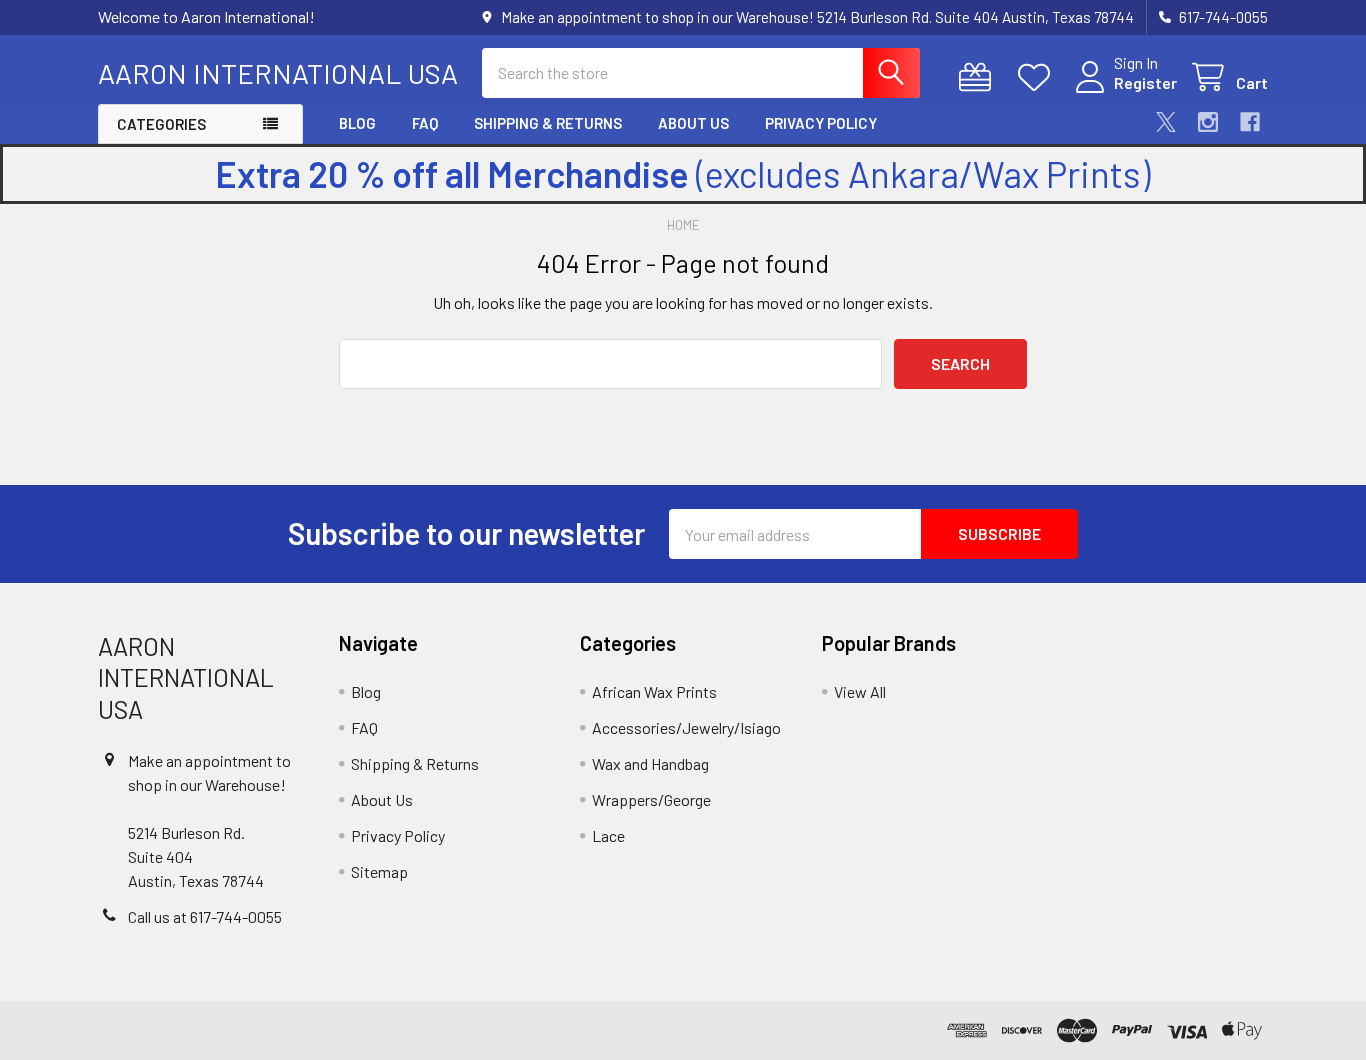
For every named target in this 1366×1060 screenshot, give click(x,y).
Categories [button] (161, 124)
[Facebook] (1250, 122)
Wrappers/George (651, 799)
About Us (693, 123)
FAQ (425, 123)
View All (860, 691)
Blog (357, 123)
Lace (608, 835)
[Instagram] (1208, 122)
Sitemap (379, 871)
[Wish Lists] (1038, 77)
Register (1145, 82)
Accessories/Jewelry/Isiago (686, 727)
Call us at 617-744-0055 (205, 916)
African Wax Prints (654, 691)
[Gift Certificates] (979, 77)
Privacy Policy (821, 123)
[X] (1166, 122)
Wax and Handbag (650, 763)
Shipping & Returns (548, 123)
